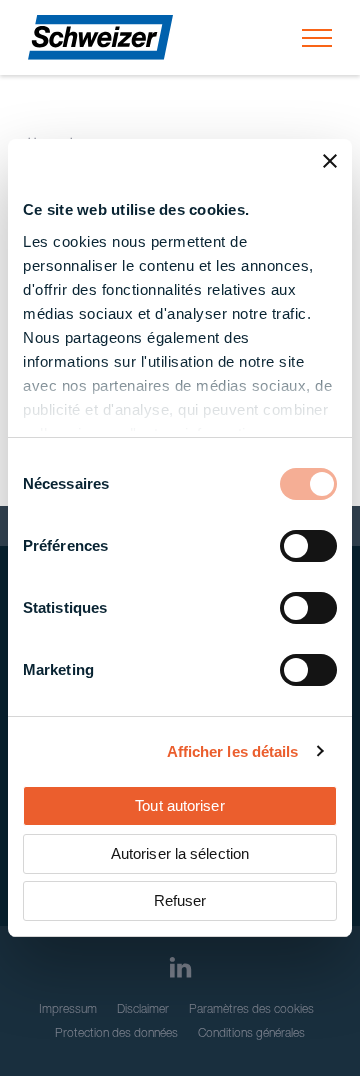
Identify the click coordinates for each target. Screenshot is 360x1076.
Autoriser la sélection (180, 853)
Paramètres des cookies (251, 1010)
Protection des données (116, 1034)
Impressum (68, 1010)
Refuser (180, 900)
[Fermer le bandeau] (330, 161)
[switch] (308, 546)
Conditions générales (251, 1034)
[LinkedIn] (180, 967)
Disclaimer (143, 1010)
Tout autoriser (179, 805)
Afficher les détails (233, 751)
